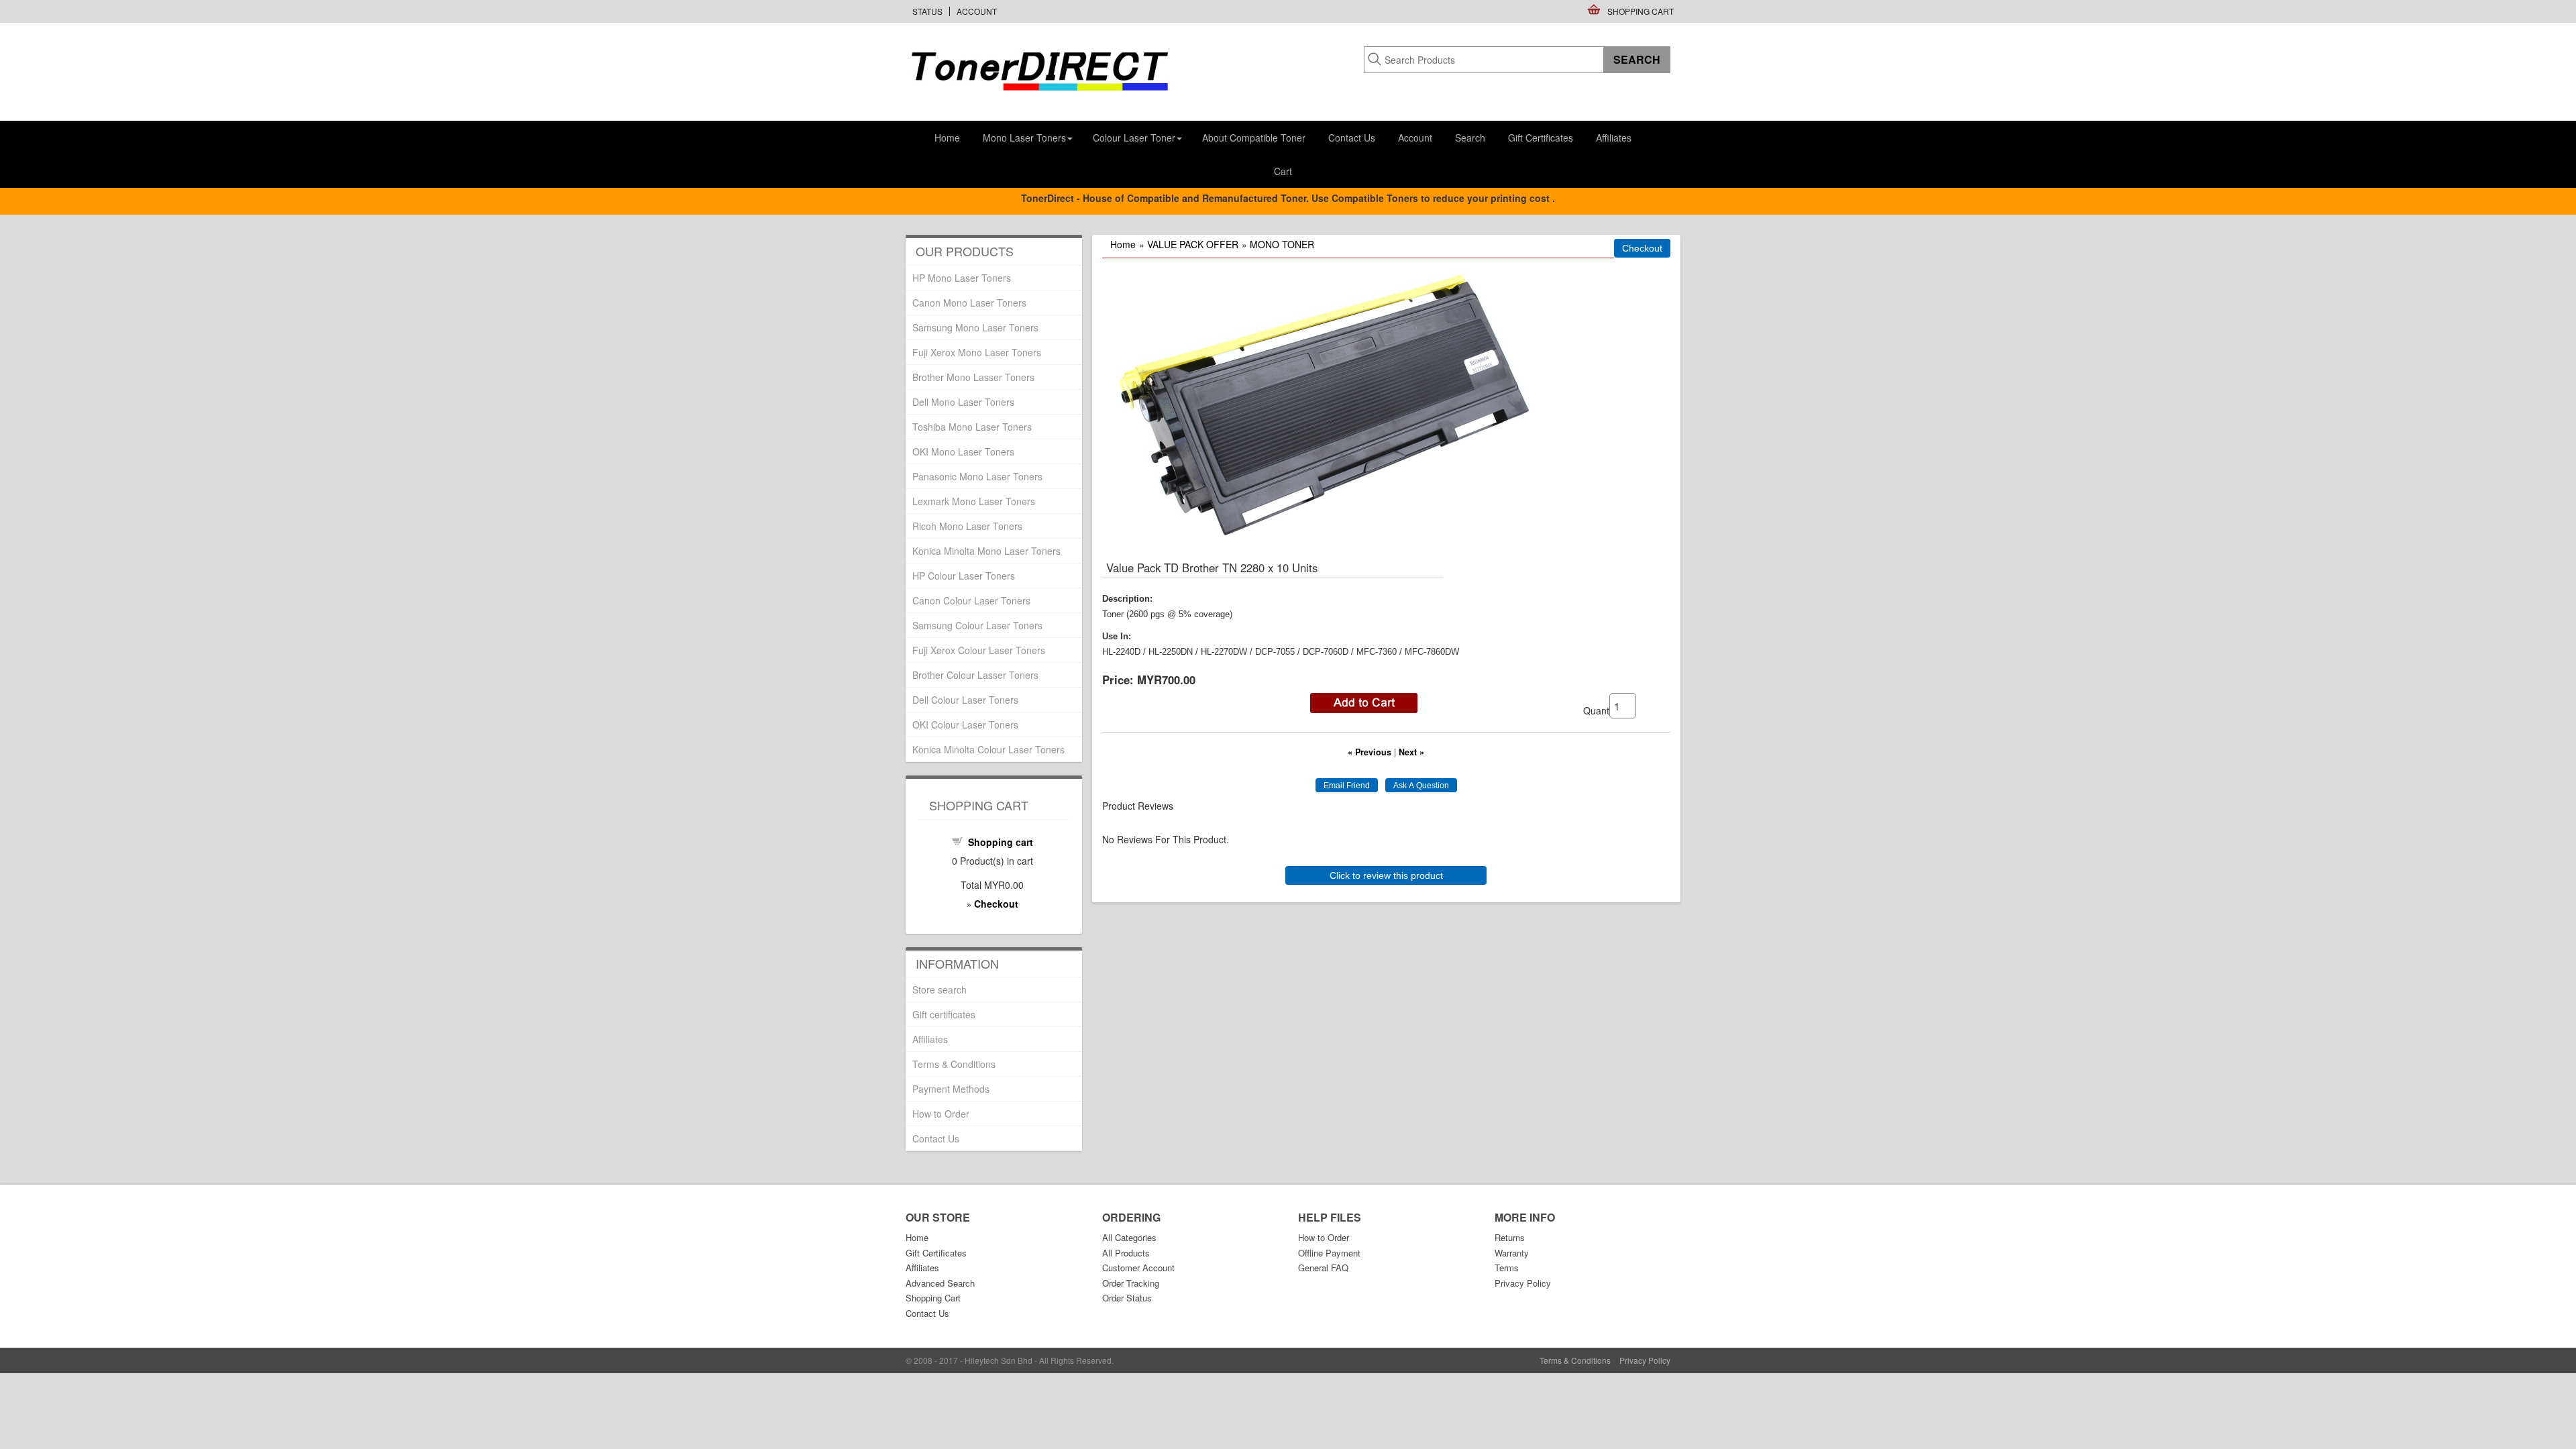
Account (977, 11)
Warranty (1512, 1253)
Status (927, 11)
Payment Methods (951, 1089)
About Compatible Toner (1254, 138)
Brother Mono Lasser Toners (973, 377)
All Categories (1129, 1237)
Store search (940, 989)
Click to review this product (1386, 875)
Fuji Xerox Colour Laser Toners (979, 650)
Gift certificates (944, 1014)
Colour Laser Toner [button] (1134, 138)
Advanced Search (940, 1283)
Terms (1507, 1268)
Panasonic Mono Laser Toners (977, 476)
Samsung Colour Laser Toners (977, 625)
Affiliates (1614, 138)
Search (1470, 138)
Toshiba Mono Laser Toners (972, 427)
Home (947, 138)
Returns (1510, 1237)
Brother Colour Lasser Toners (975, 675)
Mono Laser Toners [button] (1024, 138)
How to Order (941, 1114)
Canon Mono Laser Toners (969, 303)
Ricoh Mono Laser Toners (967, 526)
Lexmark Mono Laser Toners (974, 501)
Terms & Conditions (954, 1064)
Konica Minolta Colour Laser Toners (988, 749)
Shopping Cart (1641, 11)
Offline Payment (1329, 1253)
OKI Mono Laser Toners (963, 451)
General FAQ (1323, 1268)
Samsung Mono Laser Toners (975, 327)
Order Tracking (1131, 1283)
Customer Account (1138, 1268)
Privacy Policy (1523, 1283)
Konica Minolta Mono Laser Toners (986, 551)
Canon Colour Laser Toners (971, 600)
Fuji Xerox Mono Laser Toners (977, 352)
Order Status (1127, 1298)
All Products (1126, 1253)
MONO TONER (1282, 244)
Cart (1283, 171)
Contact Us (1352, 138)
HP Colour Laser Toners (964, 576)
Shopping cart (1001, 842)
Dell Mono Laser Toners (963, 402)
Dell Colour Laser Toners (965, 700)
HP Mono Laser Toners (962, 278)
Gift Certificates (1541, 138)
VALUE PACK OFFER (1193, 244)
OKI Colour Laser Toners (965, 724)
